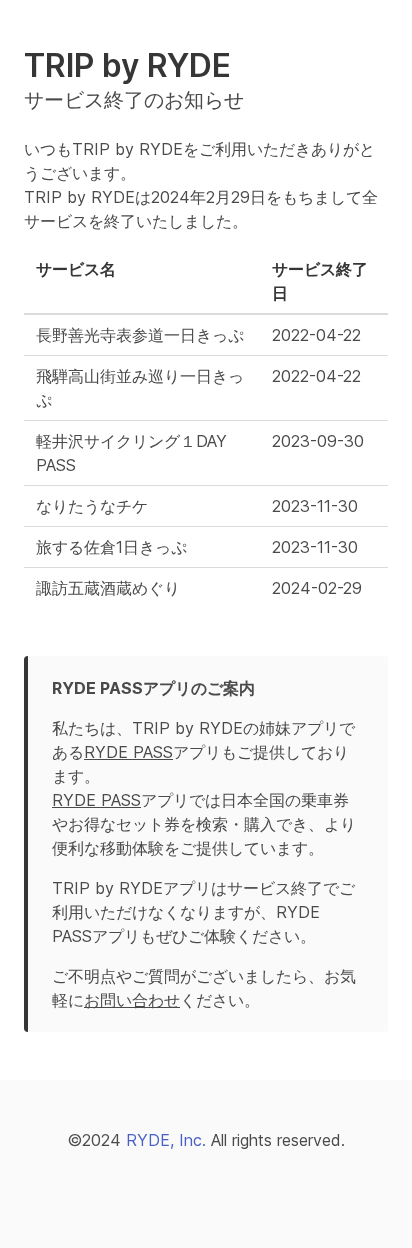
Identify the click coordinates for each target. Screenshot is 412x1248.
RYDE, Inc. (166, 1140)
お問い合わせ (132, 1000)
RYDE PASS (128, 752)
